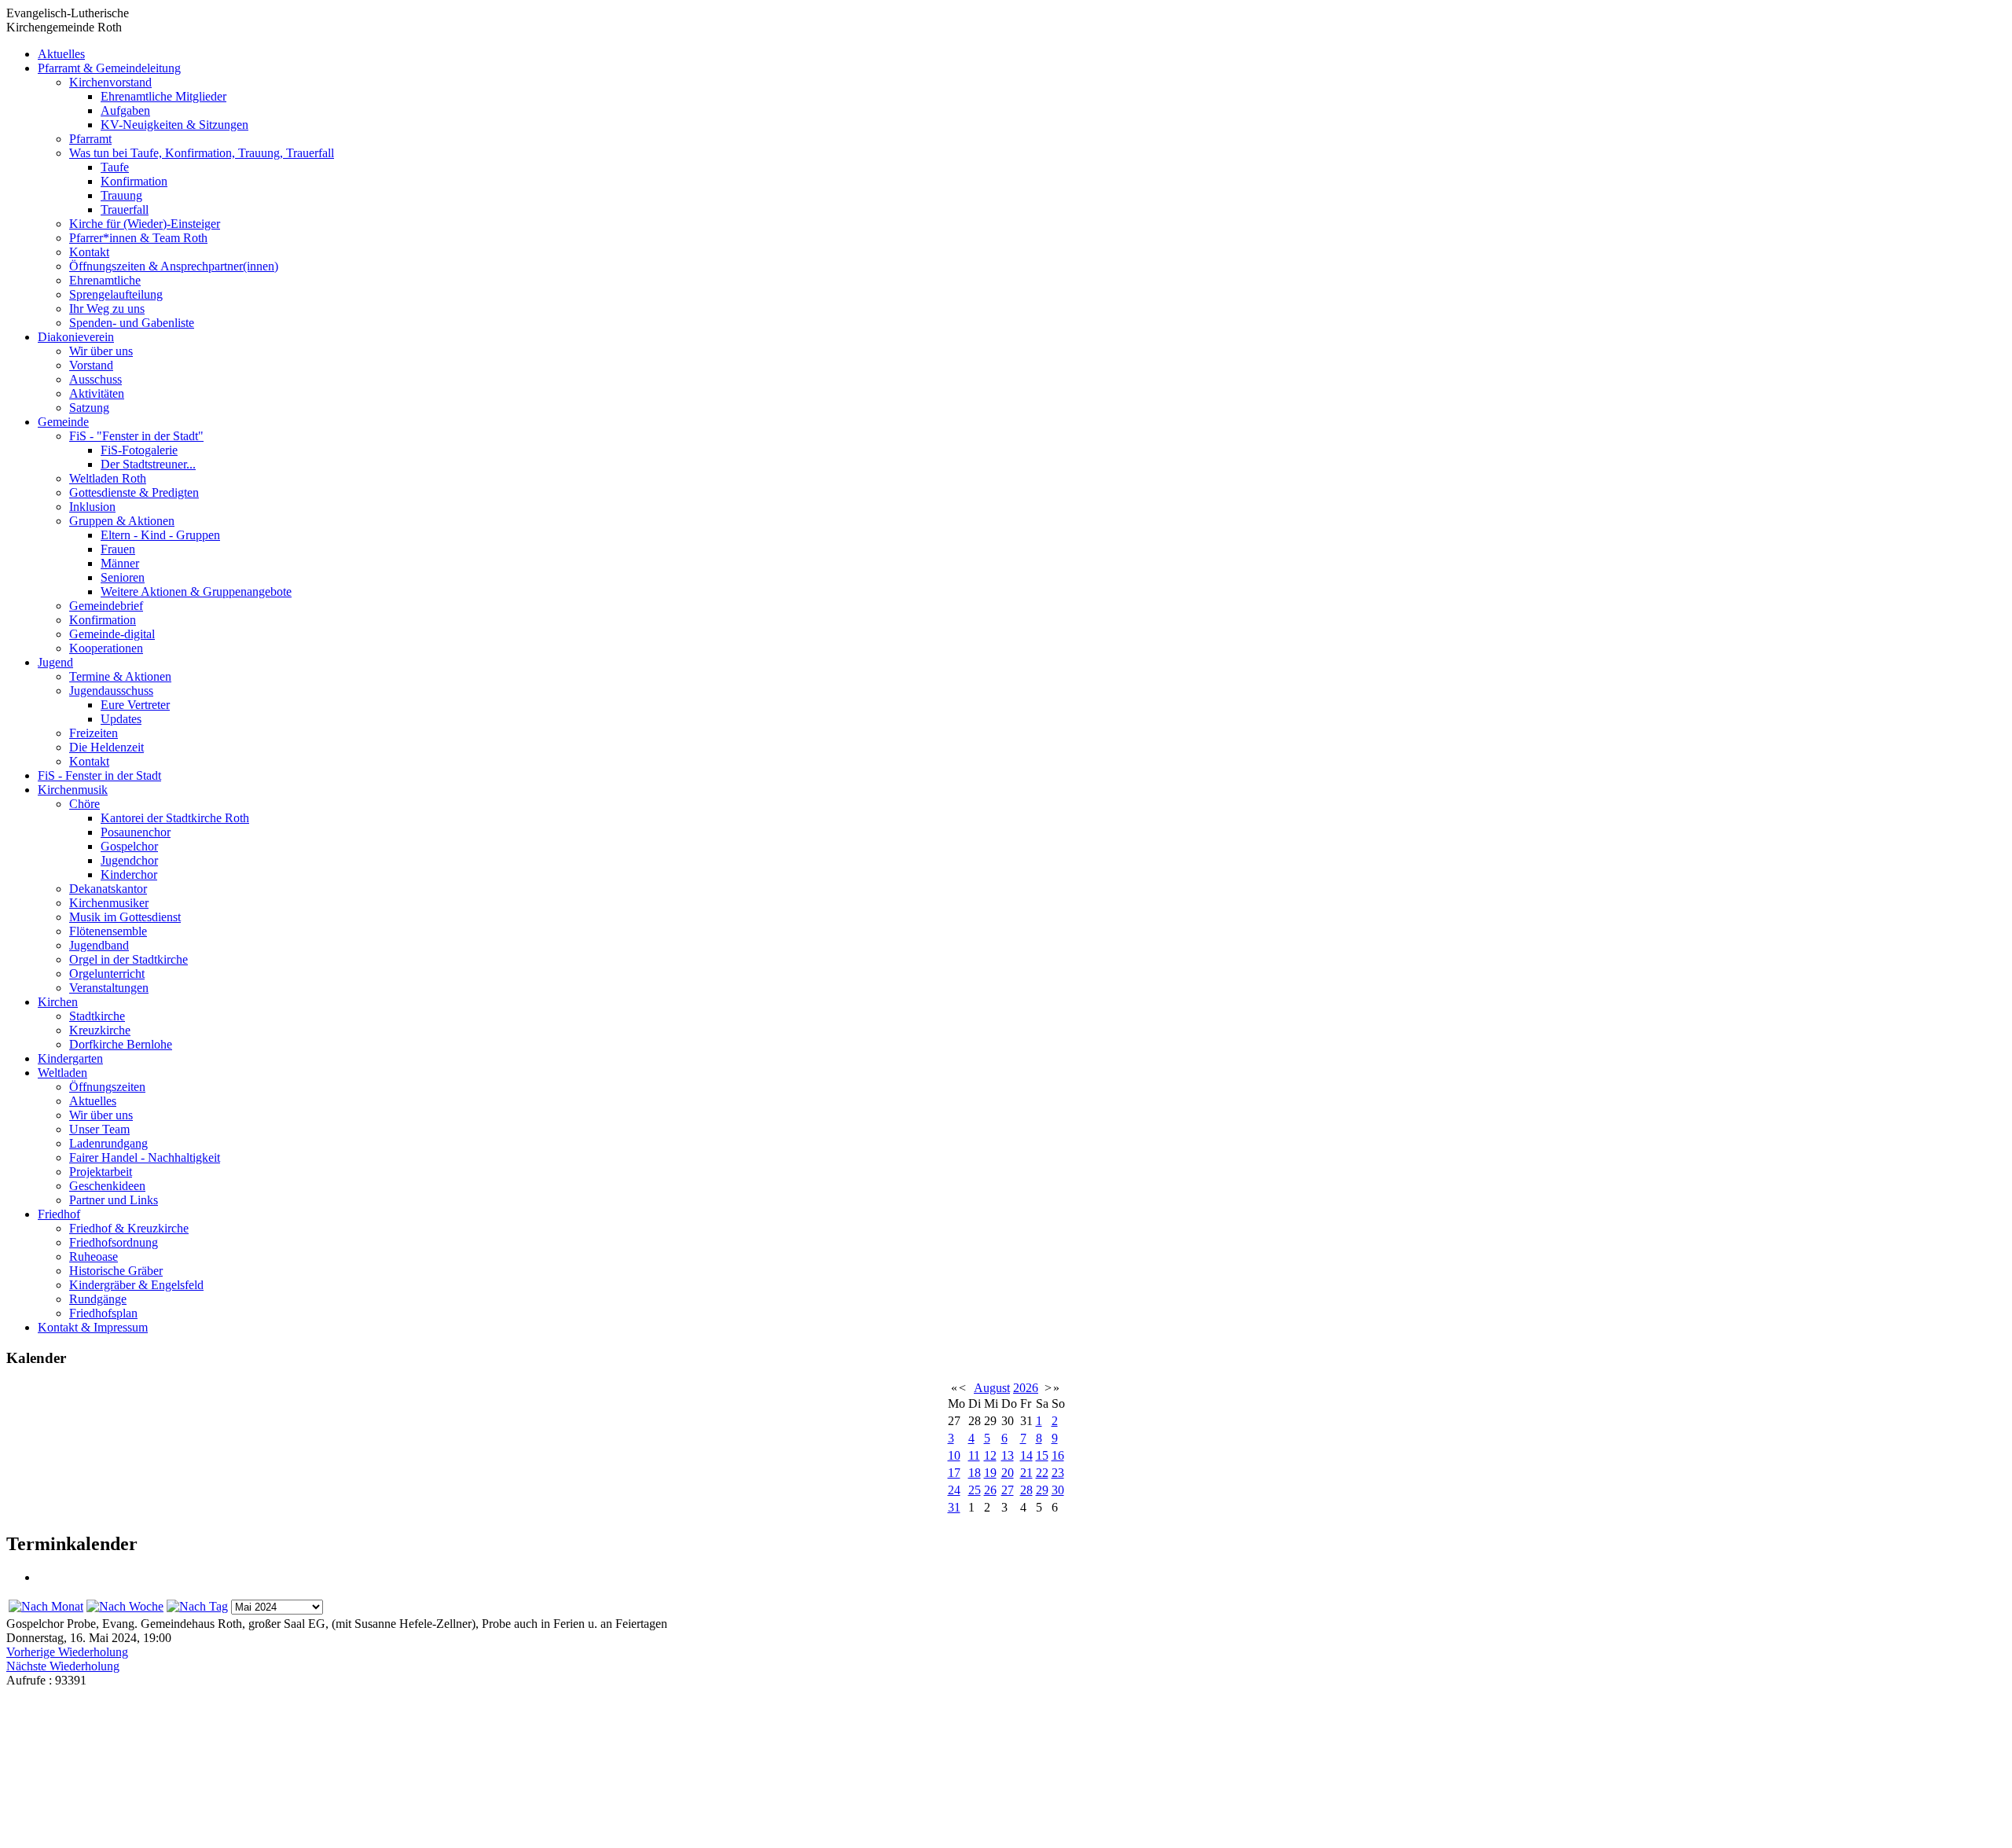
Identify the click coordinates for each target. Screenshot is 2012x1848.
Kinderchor (129, 874)
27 (1008, 1490)
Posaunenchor (136, 832)
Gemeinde (63, 422)
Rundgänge (98, 1299)
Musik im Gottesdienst (125, 917)
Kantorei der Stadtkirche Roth (175, 818)
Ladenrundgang (108, 1143)
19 (990, 1473)
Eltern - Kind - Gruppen (160, 535)
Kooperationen (106, 648)
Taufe (115, 167)
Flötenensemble (108, 931)
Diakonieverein (76, 337)
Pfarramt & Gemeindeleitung (109, 68)
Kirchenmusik (73, 790)
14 (1026, 1455)
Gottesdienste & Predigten (134, 492)
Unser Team (99, 1129)
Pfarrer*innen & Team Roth (138, 238)
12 (990, 1455)
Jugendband (99, 945)
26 (990, 1490)
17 (954, 1473)
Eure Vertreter (135, 705)
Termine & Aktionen (120, 676)
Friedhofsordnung (114, 1242)
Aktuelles (61, 54)
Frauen (118, 549)
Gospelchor (129, 846)
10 (954, 1455)
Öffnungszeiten (107, 1087)
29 (1042, 1490)
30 (1058, 1490)
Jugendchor (129, 860)
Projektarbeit (101, 1172)
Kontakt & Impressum (93, 1327)
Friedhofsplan (103, 1313)
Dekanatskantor (108, 889)
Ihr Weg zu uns (107, 309)
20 (1008, 1473)
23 (1058, 1473)
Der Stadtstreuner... (148, 464)
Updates (121, 719)
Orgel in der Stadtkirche (129, 959)
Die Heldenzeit (106, 747)
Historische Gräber (116, 1271)
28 (1026, 1490)
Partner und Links (114, 1200)
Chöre (84, 804)
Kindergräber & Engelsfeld (136, 1285)
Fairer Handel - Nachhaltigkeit (145, 1157)
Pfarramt (90, 139)
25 (975, 1490)
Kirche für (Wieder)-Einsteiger (145, 224)
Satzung (89, 408)
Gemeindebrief (106, 606)
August (992, 1388)
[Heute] (197, 1606)
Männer (120, 563)
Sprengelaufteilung (116, 294)
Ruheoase (94, 1256)
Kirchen (58, 1002)
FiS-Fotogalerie (139, 450)
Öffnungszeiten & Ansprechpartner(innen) (174, 266)
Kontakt (89, 252)
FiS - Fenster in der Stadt (99, 775)
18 (975, 1473)
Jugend (55, 662)
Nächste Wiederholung (63, 1666)
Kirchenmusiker (109, 903)
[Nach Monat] (46, 1606)
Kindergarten (70, 1058)
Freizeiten (94, 733)
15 (1042, 1455)
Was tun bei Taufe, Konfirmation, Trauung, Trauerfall (202, 153)
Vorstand (91, 365)
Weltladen (62, 1073)
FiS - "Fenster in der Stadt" (136, 436)
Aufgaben (125, 110)
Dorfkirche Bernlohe (121, 1044)
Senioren (123, 577)
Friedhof (59, 1214)
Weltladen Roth (108, 478)
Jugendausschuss (111, 691)
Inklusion (92, 507)
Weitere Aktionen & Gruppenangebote (196, 592)
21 (1026, 1473)
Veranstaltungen (109, 988)
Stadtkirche (97, 1016)
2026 (1026, 1388)
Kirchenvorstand (110, 82)
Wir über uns (101, 351)
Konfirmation (134, 181)
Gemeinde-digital (112, 634)
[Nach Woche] (125, 1606)
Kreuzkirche (100, 1030)
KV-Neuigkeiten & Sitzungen (174, 125)
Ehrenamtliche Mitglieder (163, 96)
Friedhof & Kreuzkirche (129, 1228)
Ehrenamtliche (105, 280)
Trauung (121, 195)
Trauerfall (125, 209)
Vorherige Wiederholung (67, 1652)
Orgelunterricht (107, 974)
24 (954, 1490)
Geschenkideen (107, 1186)
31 (954, 1507)
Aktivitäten (97, 393)
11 (974, 1455)
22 (1042, 1473)
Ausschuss (95, 379)
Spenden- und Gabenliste (132, 323)
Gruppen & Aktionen (122, 521)
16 (1058, 1455)
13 (1008, 1455)
